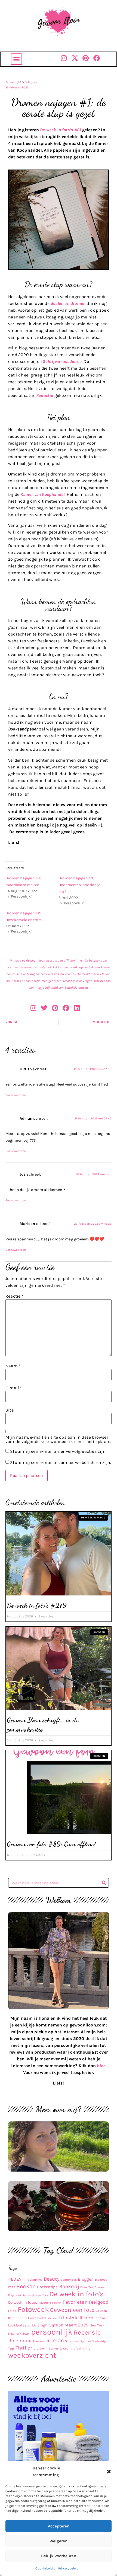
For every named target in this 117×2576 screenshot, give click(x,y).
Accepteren (59, 2526)
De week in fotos (23, 2302)
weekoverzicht (32, 2355)
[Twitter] (44, 1008)
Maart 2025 (76, 2325)
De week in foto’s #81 (60, 130)
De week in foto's (76, 2294)
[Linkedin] (77, 1008)
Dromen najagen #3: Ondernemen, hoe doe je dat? (79, 885)
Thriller (24, 2348)
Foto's (12, 2311)
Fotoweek (33, 2310)
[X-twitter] (75, 58)
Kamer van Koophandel (42, 494)
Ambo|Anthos (33, 2280)
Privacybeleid (69, 2568)
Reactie (15, 1296)
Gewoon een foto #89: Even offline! (51, 1844)
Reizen (16, 2341)
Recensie (87, 2332)
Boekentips (47, 2287)
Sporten (85, 2341)
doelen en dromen (68, 303)
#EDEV (15, 2279)
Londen (100, 2318)
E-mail (14, 1388)
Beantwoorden (16, 1095)
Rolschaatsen (35, 2341)
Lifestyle (69, 2318)
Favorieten (75, 2302)
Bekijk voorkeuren (59, 2556)
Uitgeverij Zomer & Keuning (54, 2348)
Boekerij (69, 2286)
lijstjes (87, 2318)
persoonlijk (52, 2332)
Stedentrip (99, 2341)
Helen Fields (37, 2318)
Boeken (26, 2286)
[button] (109, 2472)
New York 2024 (19, 2334)
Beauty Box (69, 2280)
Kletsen (53, 2318)
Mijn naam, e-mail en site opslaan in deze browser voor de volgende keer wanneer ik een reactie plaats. (58, 1439)
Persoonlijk (13, 82)
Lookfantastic (20, 2325)
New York (97, 2325)
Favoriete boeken (50, 2303)
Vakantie (84, 2348)
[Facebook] (97, 58)
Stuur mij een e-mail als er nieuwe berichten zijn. (61, 1462)
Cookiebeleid (45, 2568)
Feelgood (99, 2302)
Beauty (52, 2279)
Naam (13, 1366)
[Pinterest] (86, 58)
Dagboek (15, 2295)
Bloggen (86, 2279)
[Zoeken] (104, 1883)
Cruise (99, 2287)
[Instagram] (64, 58)
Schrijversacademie (62, 361)
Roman (55, 2340)
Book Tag (87, 2287)
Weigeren (59, 2541)
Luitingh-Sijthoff (48, 2325)
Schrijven (31, 82)
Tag (11, 2348)
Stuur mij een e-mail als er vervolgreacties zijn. (58, 1451)
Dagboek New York (36, 2295)
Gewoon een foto (72, 2310)
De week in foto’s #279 (37, 1605)
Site (10, 1410)
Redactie (45, 395)
